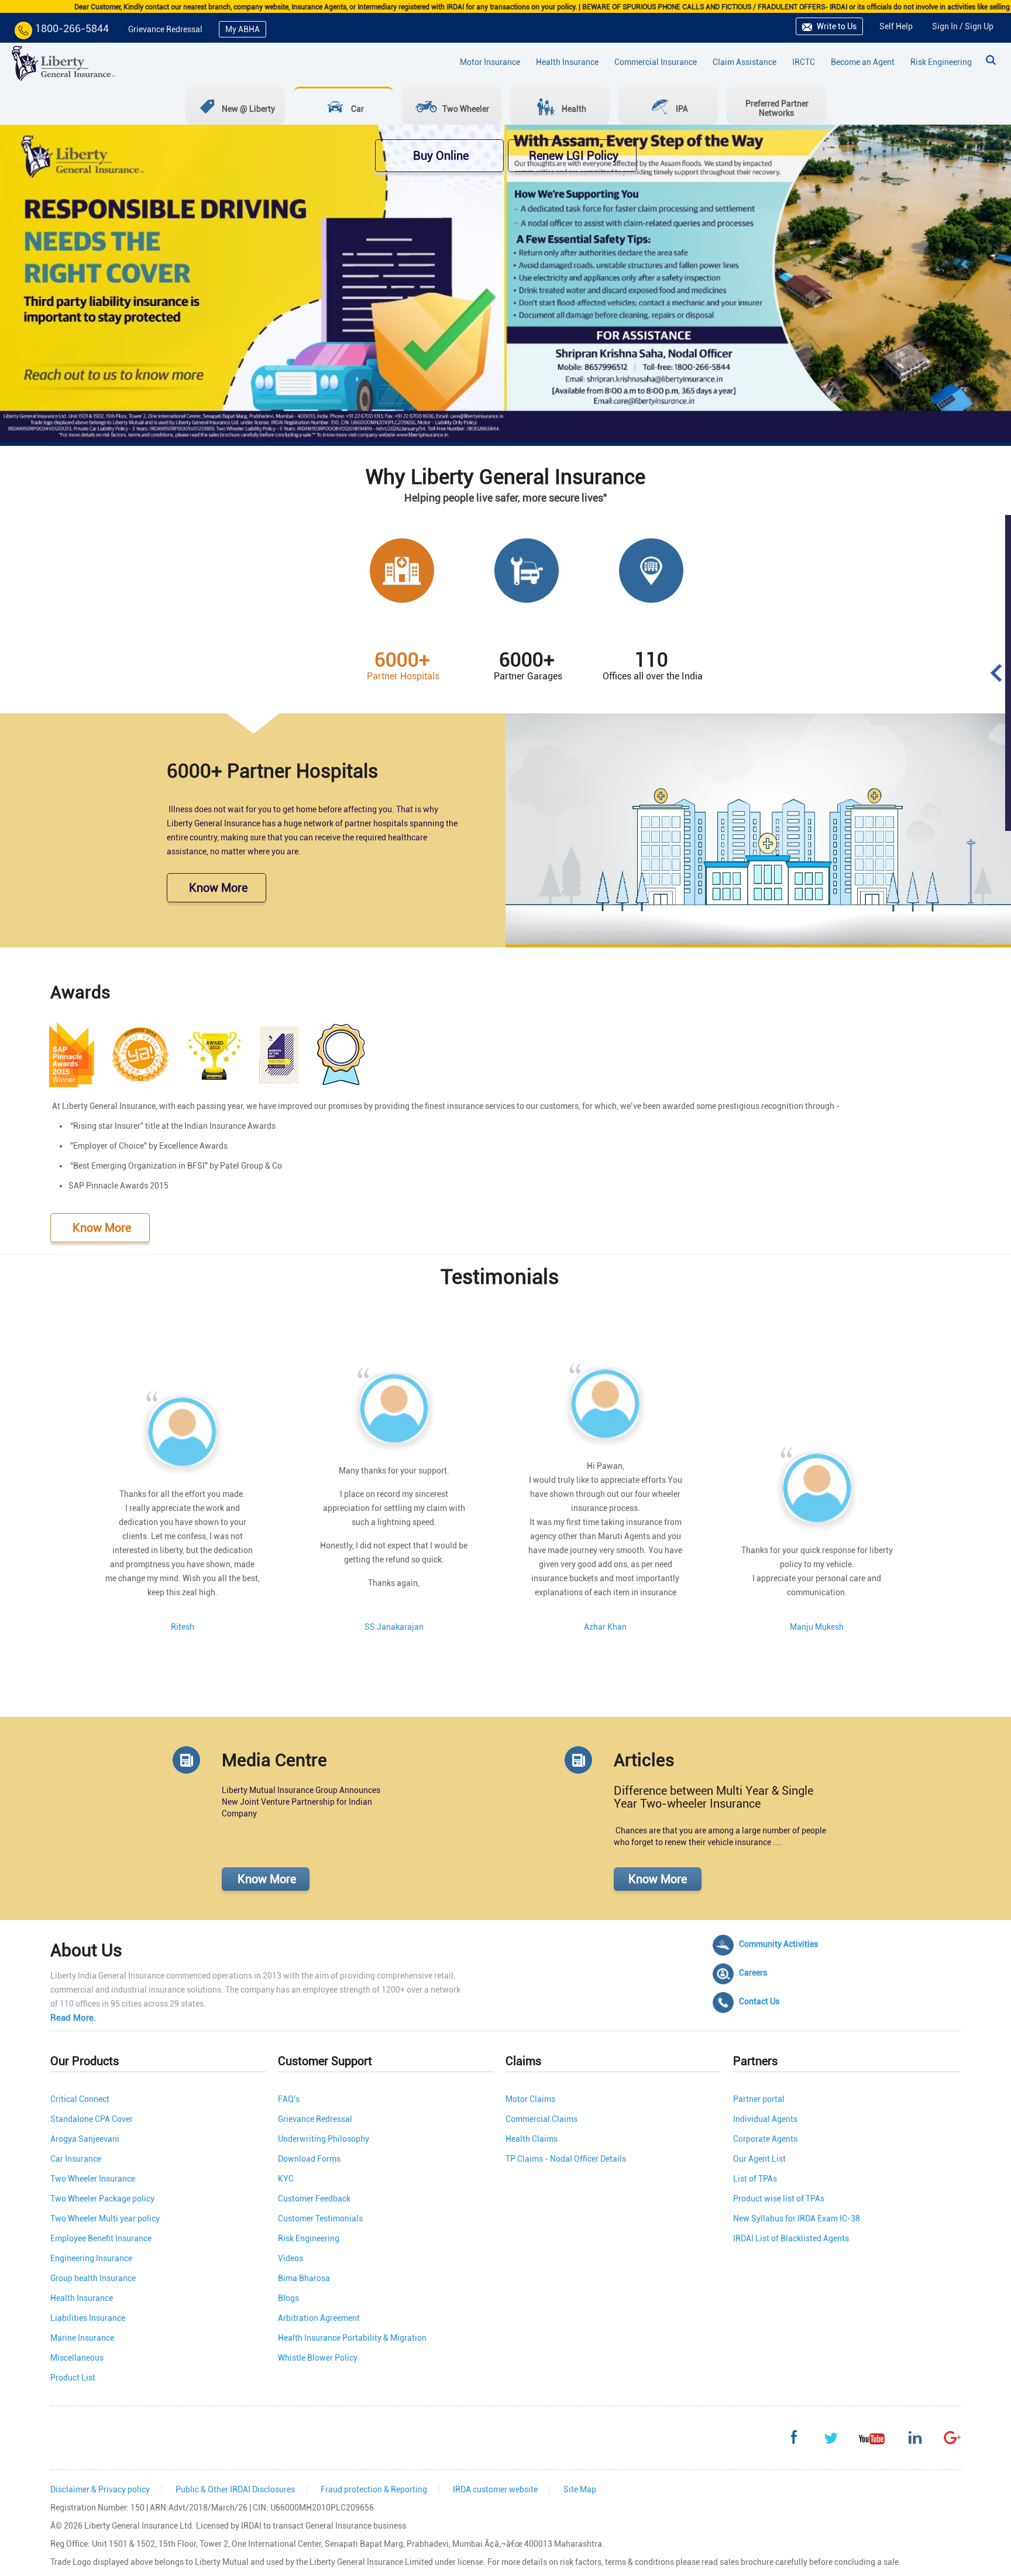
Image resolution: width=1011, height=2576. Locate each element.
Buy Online (439, 156)
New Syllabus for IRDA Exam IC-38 (797, 2218)
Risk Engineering (941, 62)
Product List (73, 2378)
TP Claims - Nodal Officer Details (566, 2159)
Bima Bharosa (304, 2278)
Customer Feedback (314, 2199)
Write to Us (836, 26)
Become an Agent (863, 62)
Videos (290, 2258)
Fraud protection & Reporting (374, 2489)
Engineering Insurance (91, 2258)
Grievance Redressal (165, 29)
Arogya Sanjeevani (85, 2139)
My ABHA (243, 29)
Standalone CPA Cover (92, 2119)
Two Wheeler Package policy (102, 2199)
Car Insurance (76, 2159)
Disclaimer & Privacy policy (100, 2489)
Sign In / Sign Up (963, 26)
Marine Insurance (82, 2338)
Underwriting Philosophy (324, 2139)
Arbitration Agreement (319, 2318)
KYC (286, 2179)
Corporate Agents (765, 2139)
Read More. (73, 2018)
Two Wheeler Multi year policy (105, 2218)
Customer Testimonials (320, 2218)
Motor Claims (530, 2099)
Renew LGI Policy (572, 156)
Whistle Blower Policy (318, 2358)
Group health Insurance (93, 2278)
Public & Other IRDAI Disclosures (235, 2489)
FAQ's (289, 2099)
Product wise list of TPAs (779, 2199)
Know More (217, 888)
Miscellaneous (77, 2358)
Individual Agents (765, 2119)
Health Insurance (567, 62)
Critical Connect (80, 2099)
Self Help (896, 26)
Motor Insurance (490, 62)
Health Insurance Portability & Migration (352, 2338)
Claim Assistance (745, 62)
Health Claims (532, 2139)
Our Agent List (759, 2159)
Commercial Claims (541, 2119)
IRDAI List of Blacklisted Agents (791, 2238)
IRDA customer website (495, 2489)
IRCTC (804, 62)
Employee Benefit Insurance (101, 2238)
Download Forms (309, 2159)
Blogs (288, 2298)
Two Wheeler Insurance (93, 2179)
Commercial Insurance (656, 62)
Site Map (580, 2489)
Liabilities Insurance (88, 2318)
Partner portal (759, 2099)
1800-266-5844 (72, 28)
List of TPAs (755, 2179)
